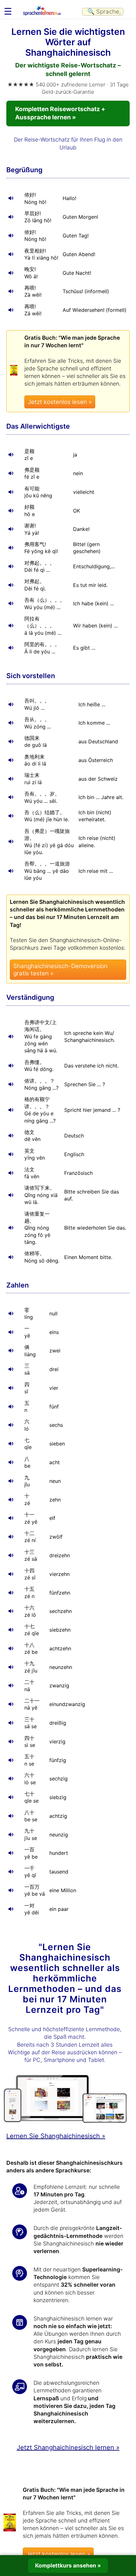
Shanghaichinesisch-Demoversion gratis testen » (60, 970)
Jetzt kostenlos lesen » (60, 402)
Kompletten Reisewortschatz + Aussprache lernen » (60, 113)
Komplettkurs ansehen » (68, 2565)
